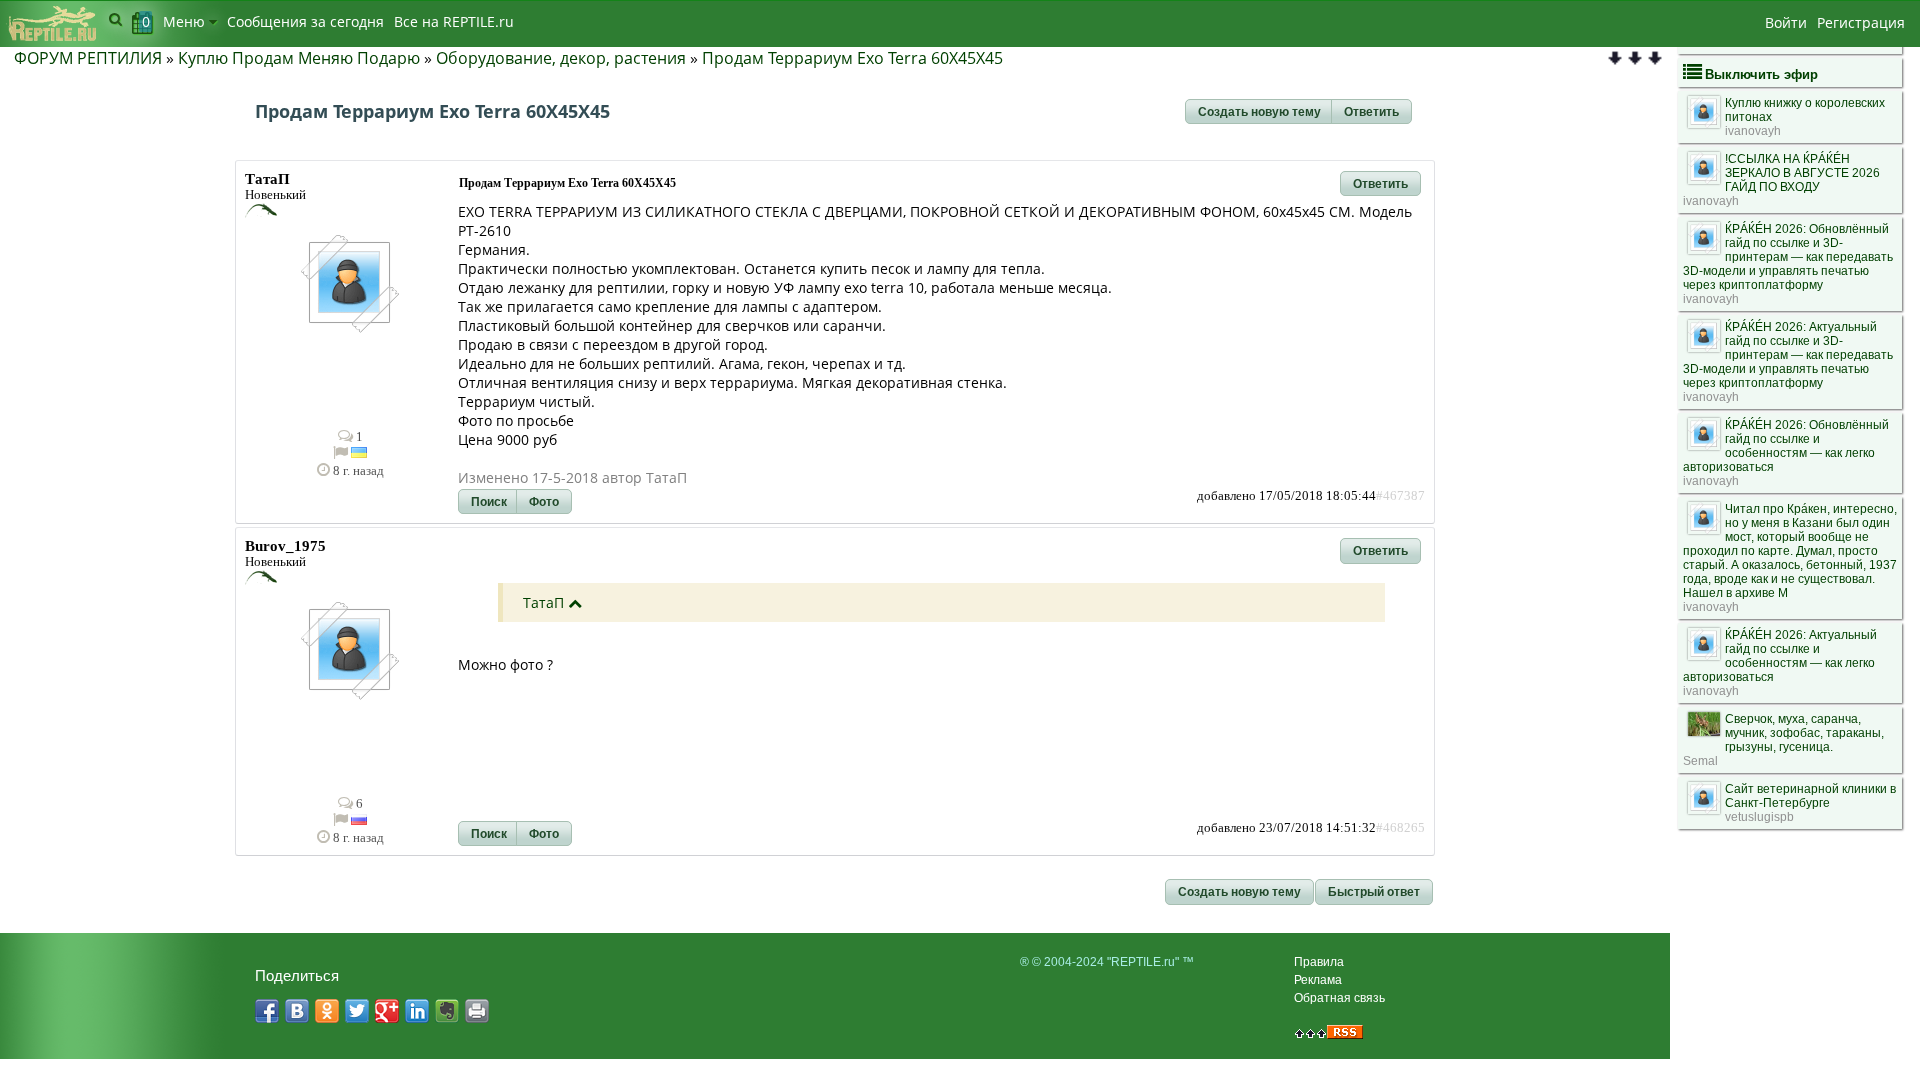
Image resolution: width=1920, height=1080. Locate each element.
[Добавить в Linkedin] (417, 1011)
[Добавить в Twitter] (357, 1011)
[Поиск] (115, 19)
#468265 (1400, 828)
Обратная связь (1339, 998)
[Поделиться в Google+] (387, 1011)
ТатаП (543, 602)
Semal (1700, 761)
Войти (1786, 22)
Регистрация (1861, 22)
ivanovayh (1753, 131)
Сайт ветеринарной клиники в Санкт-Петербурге (1810, 796)
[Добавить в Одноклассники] (327, 1011)
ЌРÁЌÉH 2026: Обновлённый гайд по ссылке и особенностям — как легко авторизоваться (1786, 446)
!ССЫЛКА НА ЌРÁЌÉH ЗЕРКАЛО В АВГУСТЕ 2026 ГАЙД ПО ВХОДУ (1802, 173)
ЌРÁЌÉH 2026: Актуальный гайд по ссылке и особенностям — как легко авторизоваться (1780, 656)
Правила (1319, 962)
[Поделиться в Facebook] (267, 1011)
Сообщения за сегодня (305, 21)
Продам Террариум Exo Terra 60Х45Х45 (852, 58)
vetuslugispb (1759, 817)
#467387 (1400, 496)
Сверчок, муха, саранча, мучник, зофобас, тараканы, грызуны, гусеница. (1804, 733)
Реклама (1318, 980)
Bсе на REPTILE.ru (454, 21)
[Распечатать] (477, 1011)
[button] (1259, 112)
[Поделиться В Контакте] (297, 1011)
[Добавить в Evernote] (447, 1011)
